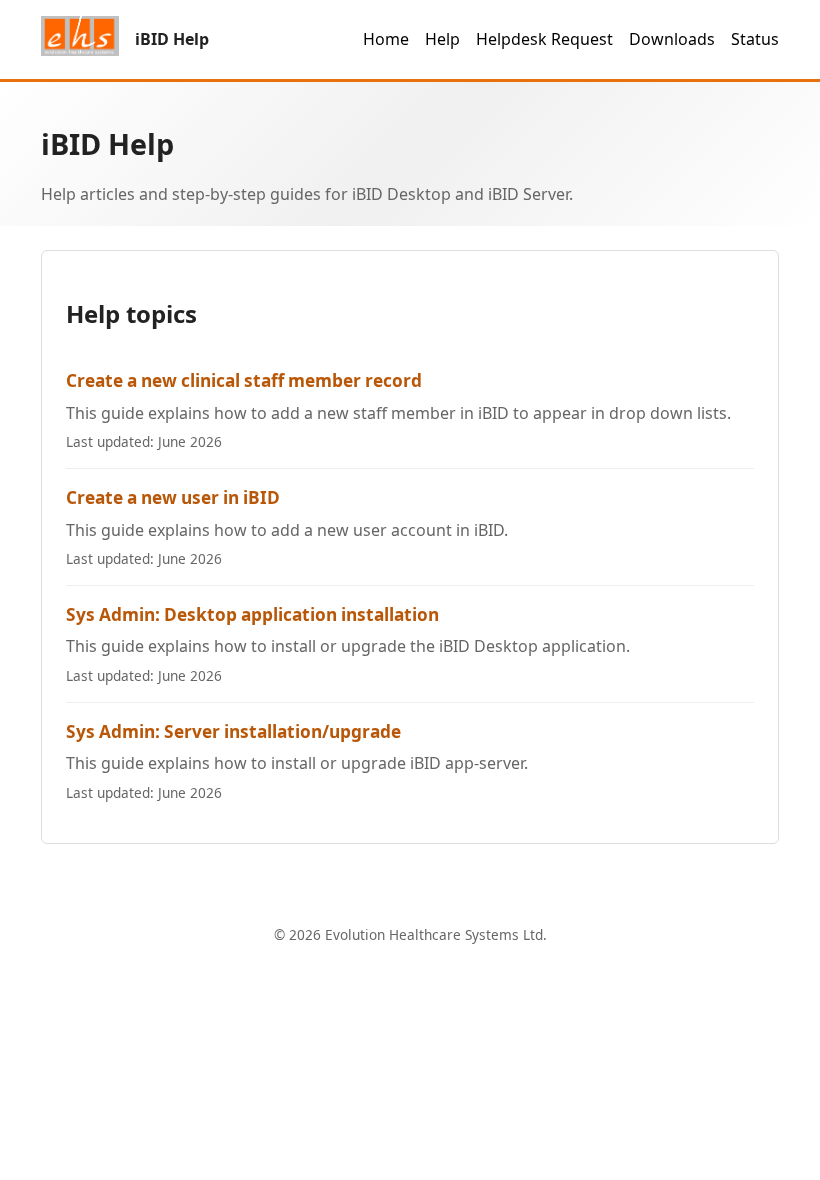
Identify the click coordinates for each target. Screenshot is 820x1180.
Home (386, 39)
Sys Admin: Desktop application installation (252, 614)
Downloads (672, 39)
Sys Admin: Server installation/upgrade (233, 731)
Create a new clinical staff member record (244, 380)
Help (442, 39)
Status (755, 39)
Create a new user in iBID (173, 497)
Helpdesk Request (544, 39)
